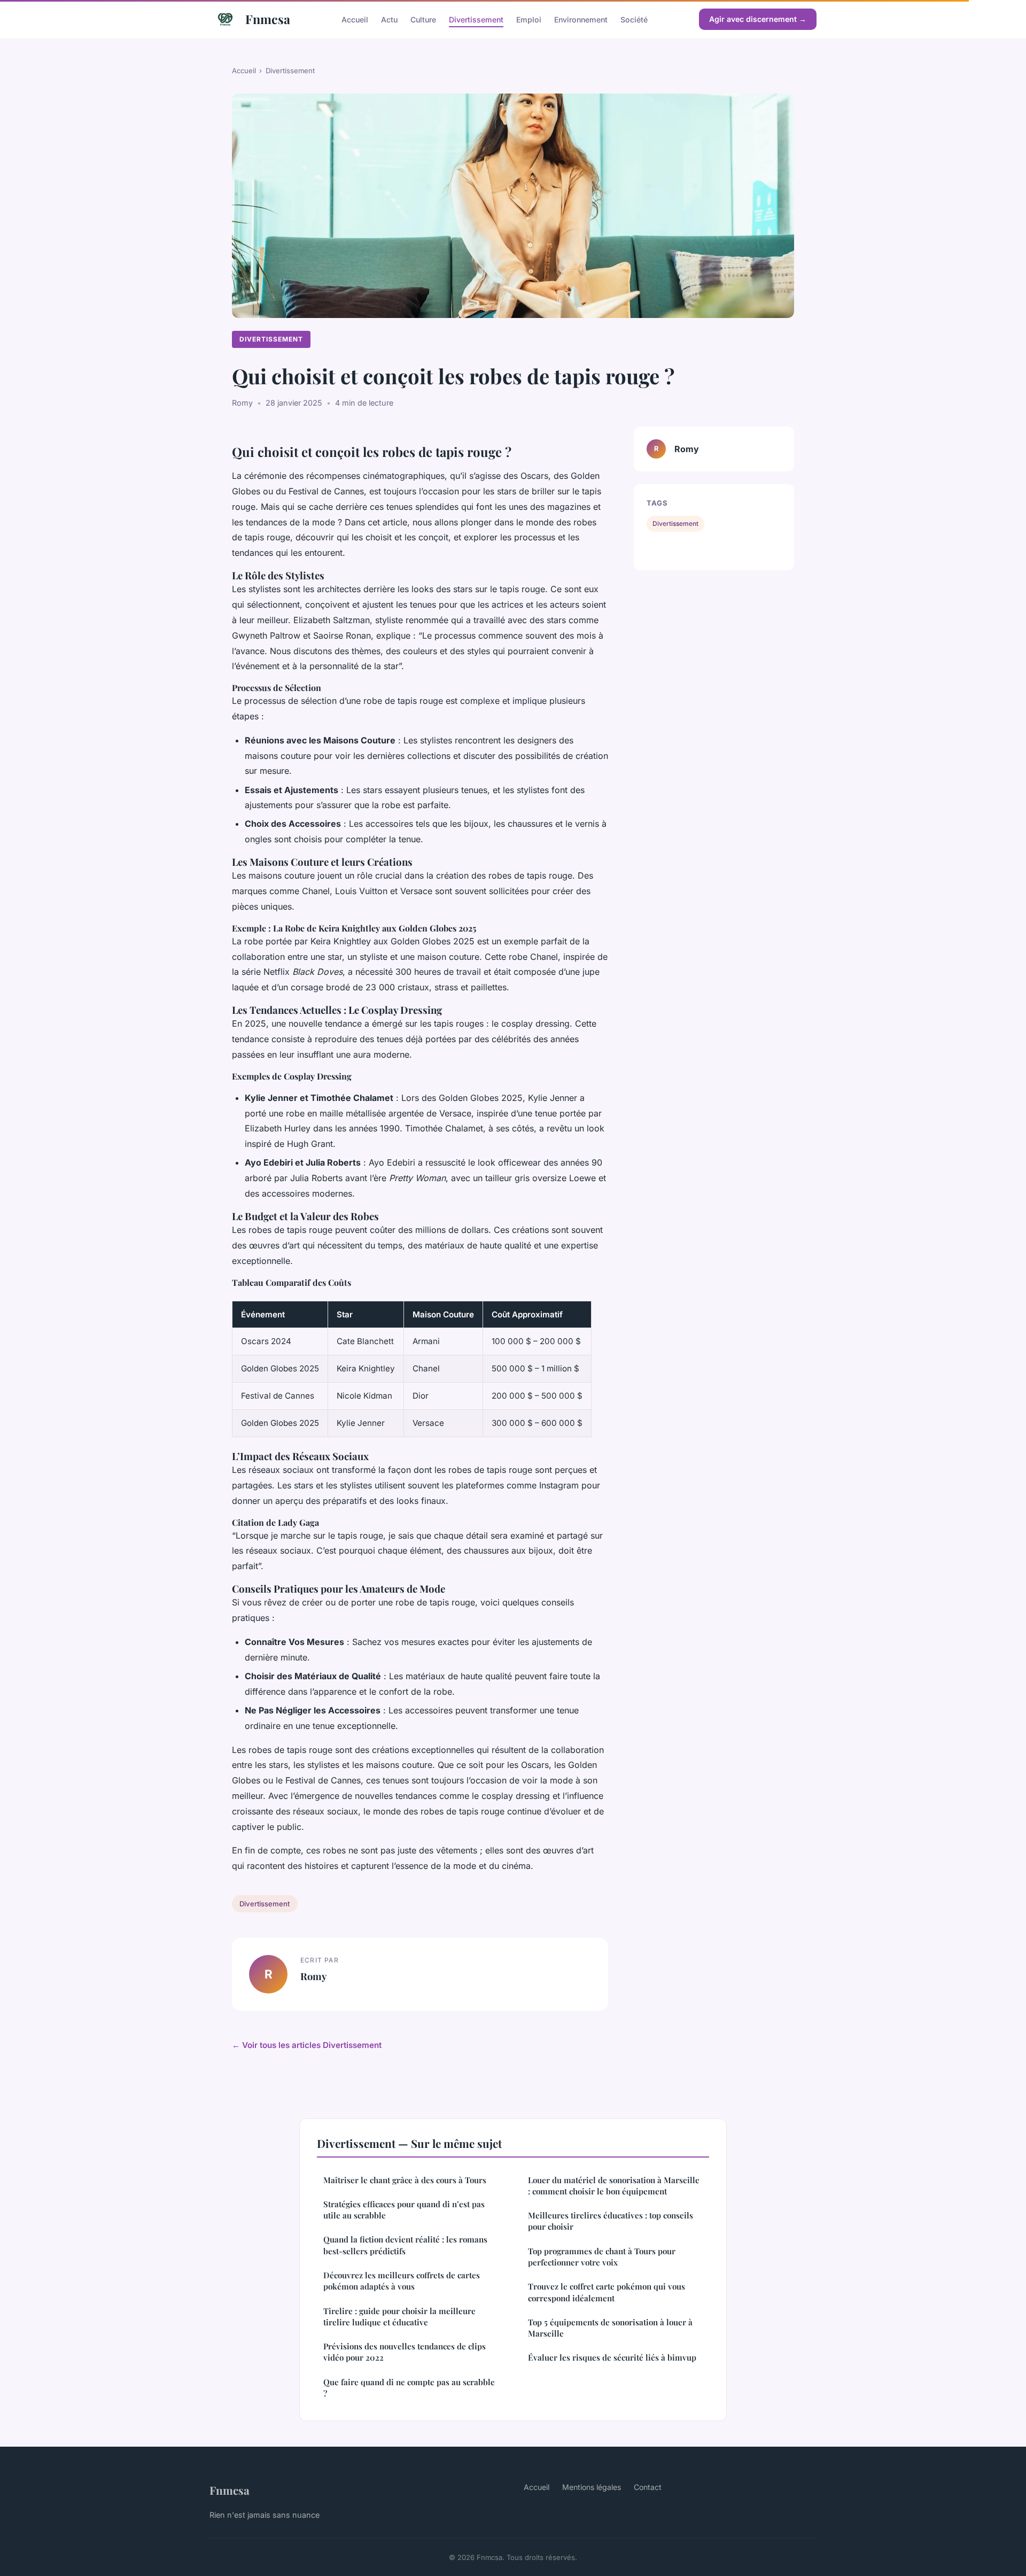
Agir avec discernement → (758, 19)
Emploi (529, 19)
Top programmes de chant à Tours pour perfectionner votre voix (602, 2257)
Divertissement (476, 19)
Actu (389, 19)
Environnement (581, 19)
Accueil (355, 19)
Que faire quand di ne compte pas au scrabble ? (409, 2388)
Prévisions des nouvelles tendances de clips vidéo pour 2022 (405, 2352)
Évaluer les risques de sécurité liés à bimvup (612, 2357)
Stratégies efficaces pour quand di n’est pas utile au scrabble (404, 2210)
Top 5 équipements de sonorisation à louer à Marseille (610, 2328)
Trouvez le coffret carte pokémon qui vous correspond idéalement (607, 2292)
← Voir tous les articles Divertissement (307, 2045)
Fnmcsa (268, 19)
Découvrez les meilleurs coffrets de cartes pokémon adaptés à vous (402, 2281)
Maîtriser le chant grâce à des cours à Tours (405, 2180)
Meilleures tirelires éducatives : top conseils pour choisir (611, 2221)
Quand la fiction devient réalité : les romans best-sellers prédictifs (405, 2245)
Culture (423, 19)
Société (634, 19)
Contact (648, 2487)
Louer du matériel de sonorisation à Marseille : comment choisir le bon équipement (614, 2186)
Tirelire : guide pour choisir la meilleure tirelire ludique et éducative (399, 2317)
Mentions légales (592, 2487)
